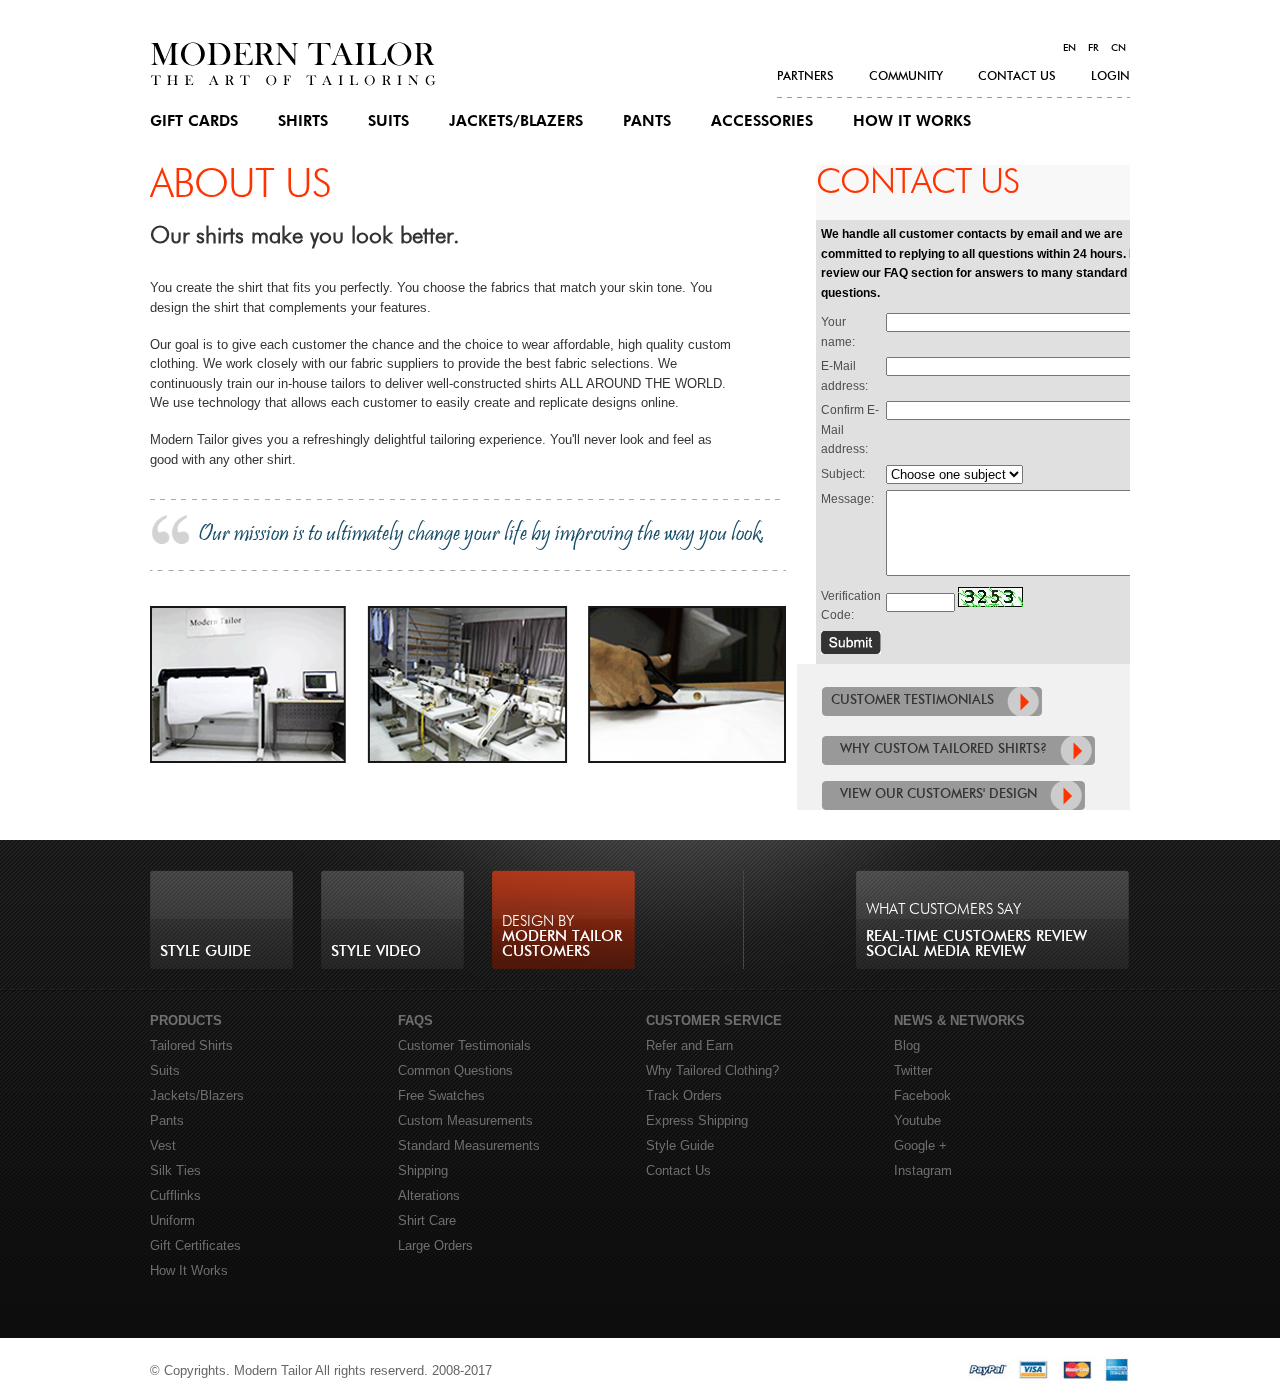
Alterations (429, 1195)
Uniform (172, 1220)
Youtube (917, 1120)
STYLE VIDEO (376, 951)
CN (1118, 48)
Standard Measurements (469, 1145)
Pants (167, 1120)
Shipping (423, 1170)
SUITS (388, 121)
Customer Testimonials (464, 1045)
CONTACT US (1017, 76)
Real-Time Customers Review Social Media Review (976, 930)
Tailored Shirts (191, 1045)
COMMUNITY (906, 76)
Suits (165, 1070)
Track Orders (684, 1095)
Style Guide (205, 951)
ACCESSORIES (762, 121)
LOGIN (1110, 76)
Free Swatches (441, 1095)
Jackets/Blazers (197, 1095)
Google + (920, 1145)
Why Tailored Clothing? (712, 1070)
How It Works (912, 121)
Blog (907, 1045)
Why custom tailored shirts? (943, 749)
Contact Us (678, 1170)
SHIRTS (303, 121)
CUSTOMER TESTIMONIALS (912, 700)
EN (1069, 48)
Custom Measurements (465, 1120)
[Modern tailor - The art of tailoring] (293, 81)
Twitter (913, 1070)
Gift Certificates (195, 1245)
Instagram (923, 1170)
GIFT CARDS (194, 121)
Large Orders (435, 1245)
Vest (163, 1145)
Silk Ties (175, 1170)
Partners (805, 76)
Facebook (922, 1095)
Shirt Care (427, 1220)
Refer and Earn (689, 1045)
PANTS (647, 121)
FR (1093, 48)
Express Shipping (697, 1120)
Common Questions (455, 1070)
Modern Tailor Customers (562, 936)
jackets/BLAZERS (516, 121)
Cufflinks (175, 1195)
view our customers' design (938, 794)
